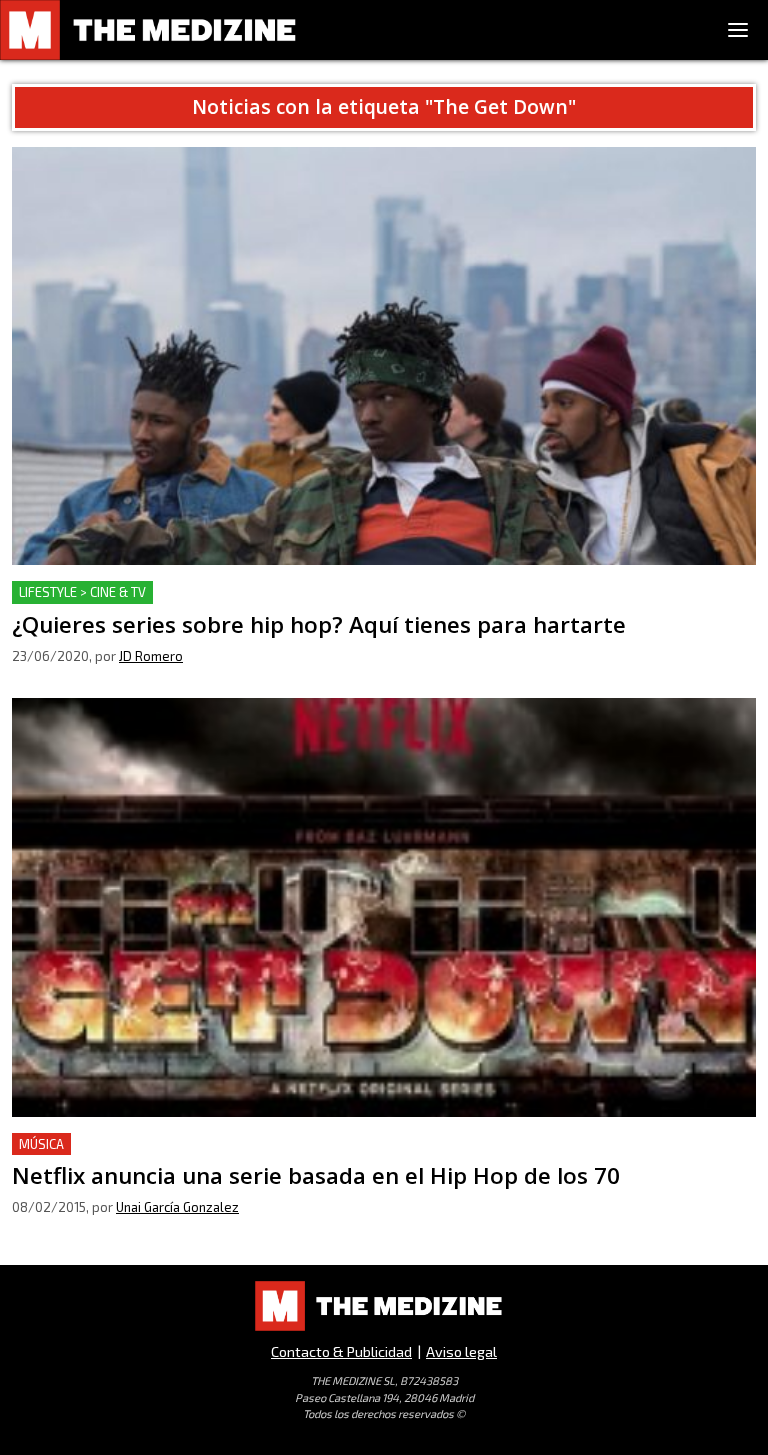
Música (41, 1144)
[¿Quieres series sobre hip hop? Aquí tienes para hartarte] (384, 356)
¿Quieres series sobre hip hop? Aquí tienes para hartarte (217, 592)
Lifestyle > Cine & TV (82, 592)
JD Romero (151, 656)
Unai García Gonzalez (177, 1207)
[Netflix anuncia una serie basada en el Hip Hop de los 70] (384, 907)
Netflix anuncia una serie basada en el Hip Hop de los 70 (215, 1144)
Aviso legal (461, 1351)
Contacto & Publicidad (341, 1351)
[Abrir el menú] (738, 30)
